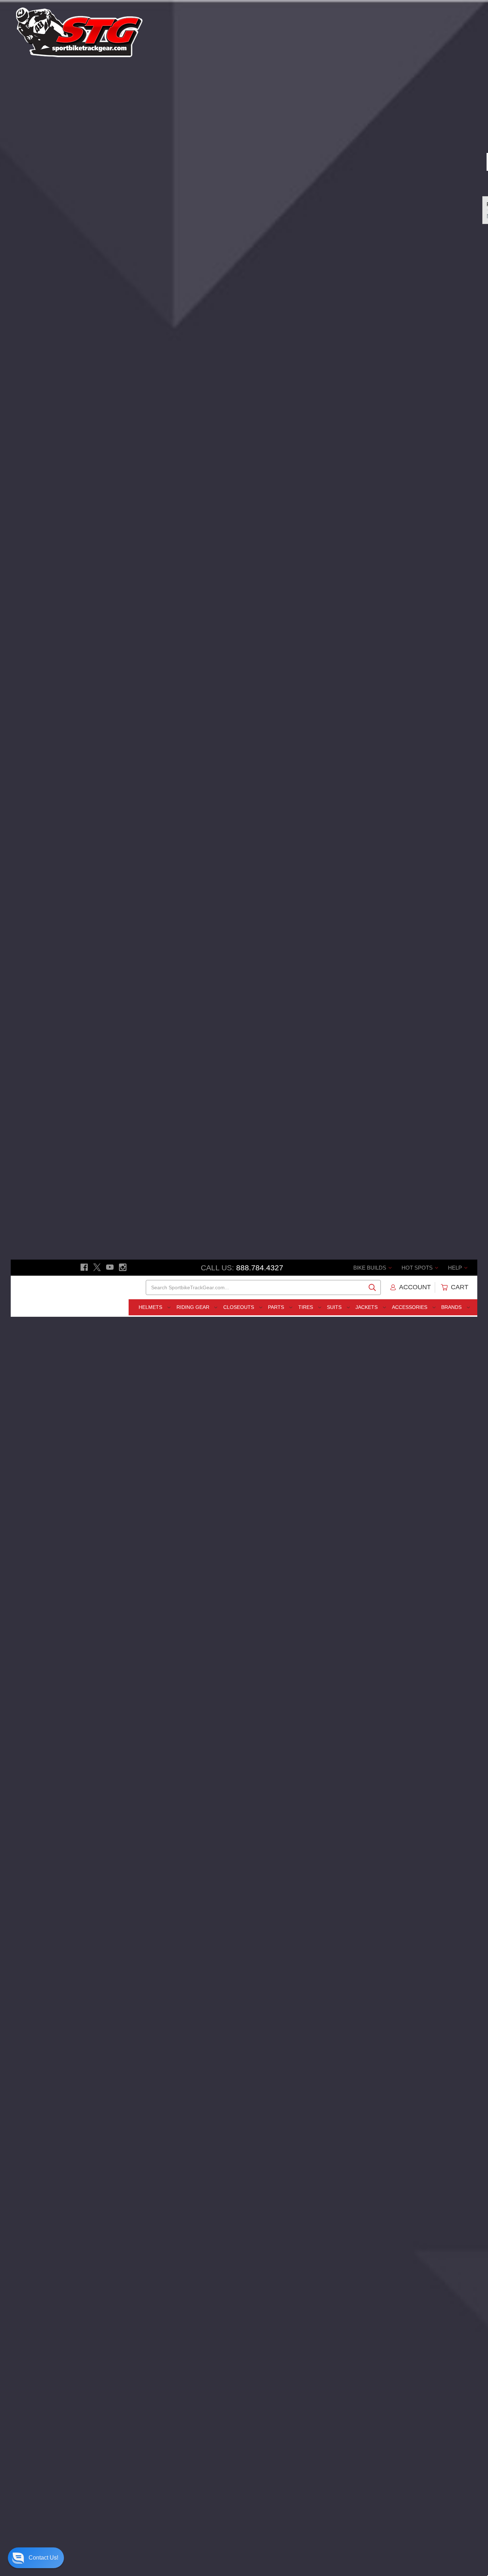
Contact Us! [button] (43, 2558)
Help (456, 1268)
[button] (36, 2558)
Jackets (367, 1307)
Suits (335, 1307)
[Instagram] (123, 1267)
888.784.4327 (260, 1268)
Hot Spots (418, 1268)
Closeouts (239, 1307)
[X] (97, 1267)
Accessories (410, 1307)
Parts (277, 1307)
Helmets (151, 1307)
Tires (306, 1307)
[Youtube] (110, 1267)
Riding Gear (194, 1307)
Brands (452, 1307)
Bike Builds (370, 1268)
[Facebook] (84, 1267)
